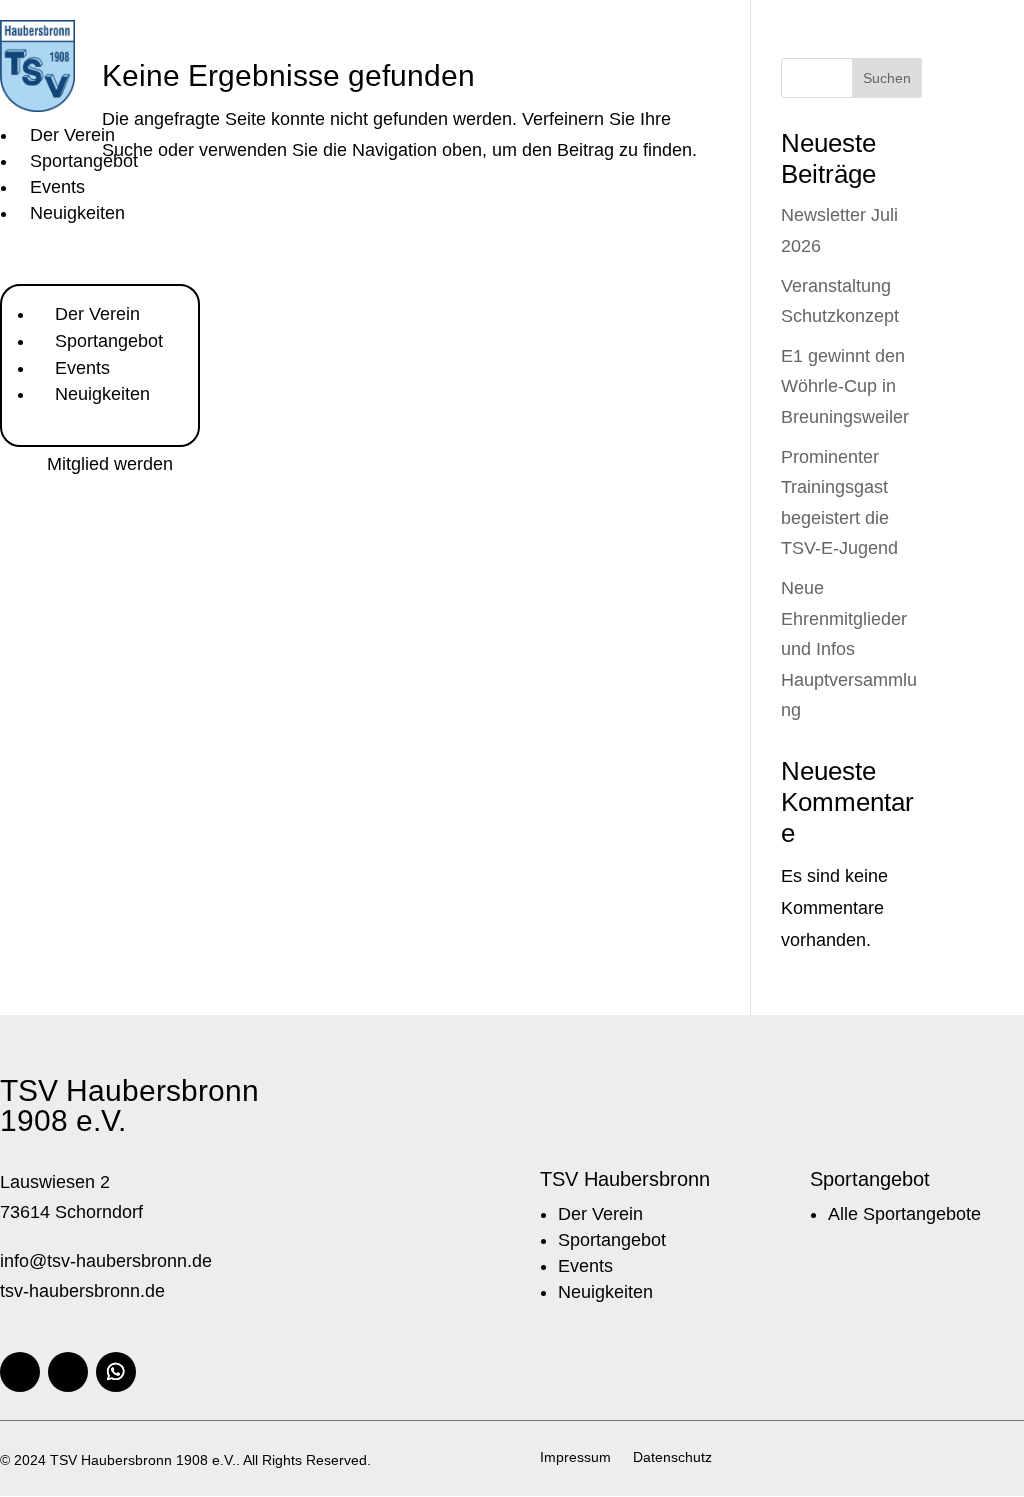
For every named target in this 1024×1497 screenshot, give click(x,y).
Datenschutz (672, 1457)
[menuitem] (72, 135)
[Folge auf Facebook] (20, 1372)
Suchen (887, 78)
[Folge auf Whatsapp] (116, 1372)
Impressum (575, 1457)
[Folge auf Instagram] (68, 1372)
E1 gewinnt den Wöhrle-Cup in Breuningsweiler (845, 386)
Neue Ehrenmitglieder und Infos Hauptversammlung (849, 649)
